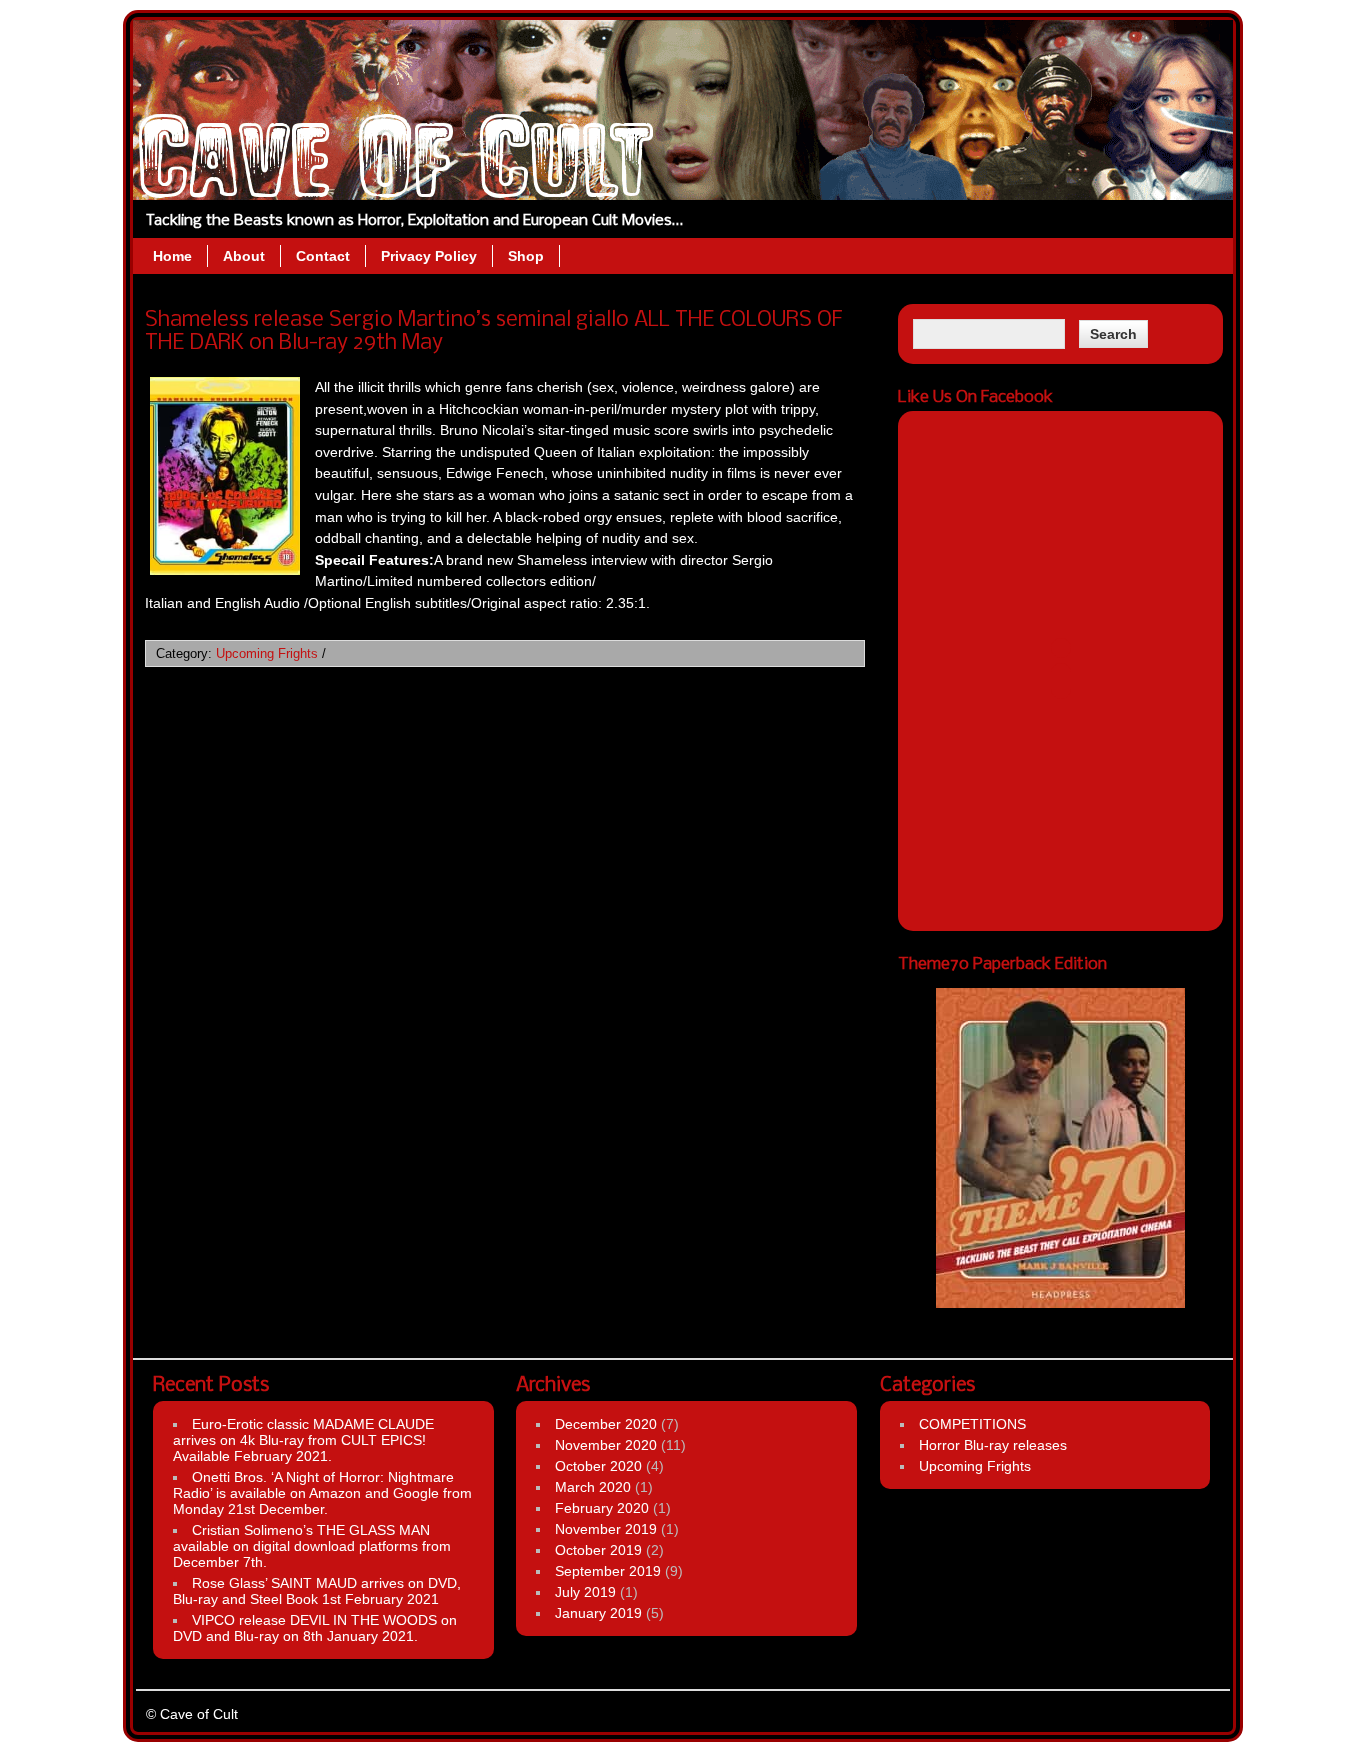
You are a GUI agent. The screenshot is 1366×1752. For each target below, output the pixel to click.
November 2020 (606, 1445)
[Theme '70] (1060, 1148)
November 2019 (606, 1529)
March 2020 (593, 1487)
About (244, 256)
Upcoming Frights (267, 653)
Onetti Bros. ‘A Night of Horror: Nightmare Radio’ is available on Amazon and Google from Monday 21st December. (322, 1493)
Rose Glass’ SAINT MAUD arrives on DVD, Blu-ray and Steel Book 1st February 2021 (317, 1591)
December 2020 (606, 1424)
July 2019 (585, 1592)
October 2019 (598, 1550)
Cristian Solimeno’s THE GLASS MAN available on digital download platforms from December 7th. (312, 1546)
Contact (323, 256)
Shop (526, 256)
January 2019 (598, 1613)
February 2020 (602, 1508)
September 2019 (608, 1571)
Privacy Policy (429, 256)
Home (172, 256)
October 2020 (598, 1466)
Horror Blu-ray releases (993, 1445)
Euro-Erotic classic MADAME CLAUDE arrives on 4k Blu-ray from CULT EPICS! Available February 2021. (303, 1440)
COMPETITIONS (972, 1424)
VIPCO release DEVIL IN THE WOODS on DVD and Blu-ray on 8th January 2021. (315, 1628)
